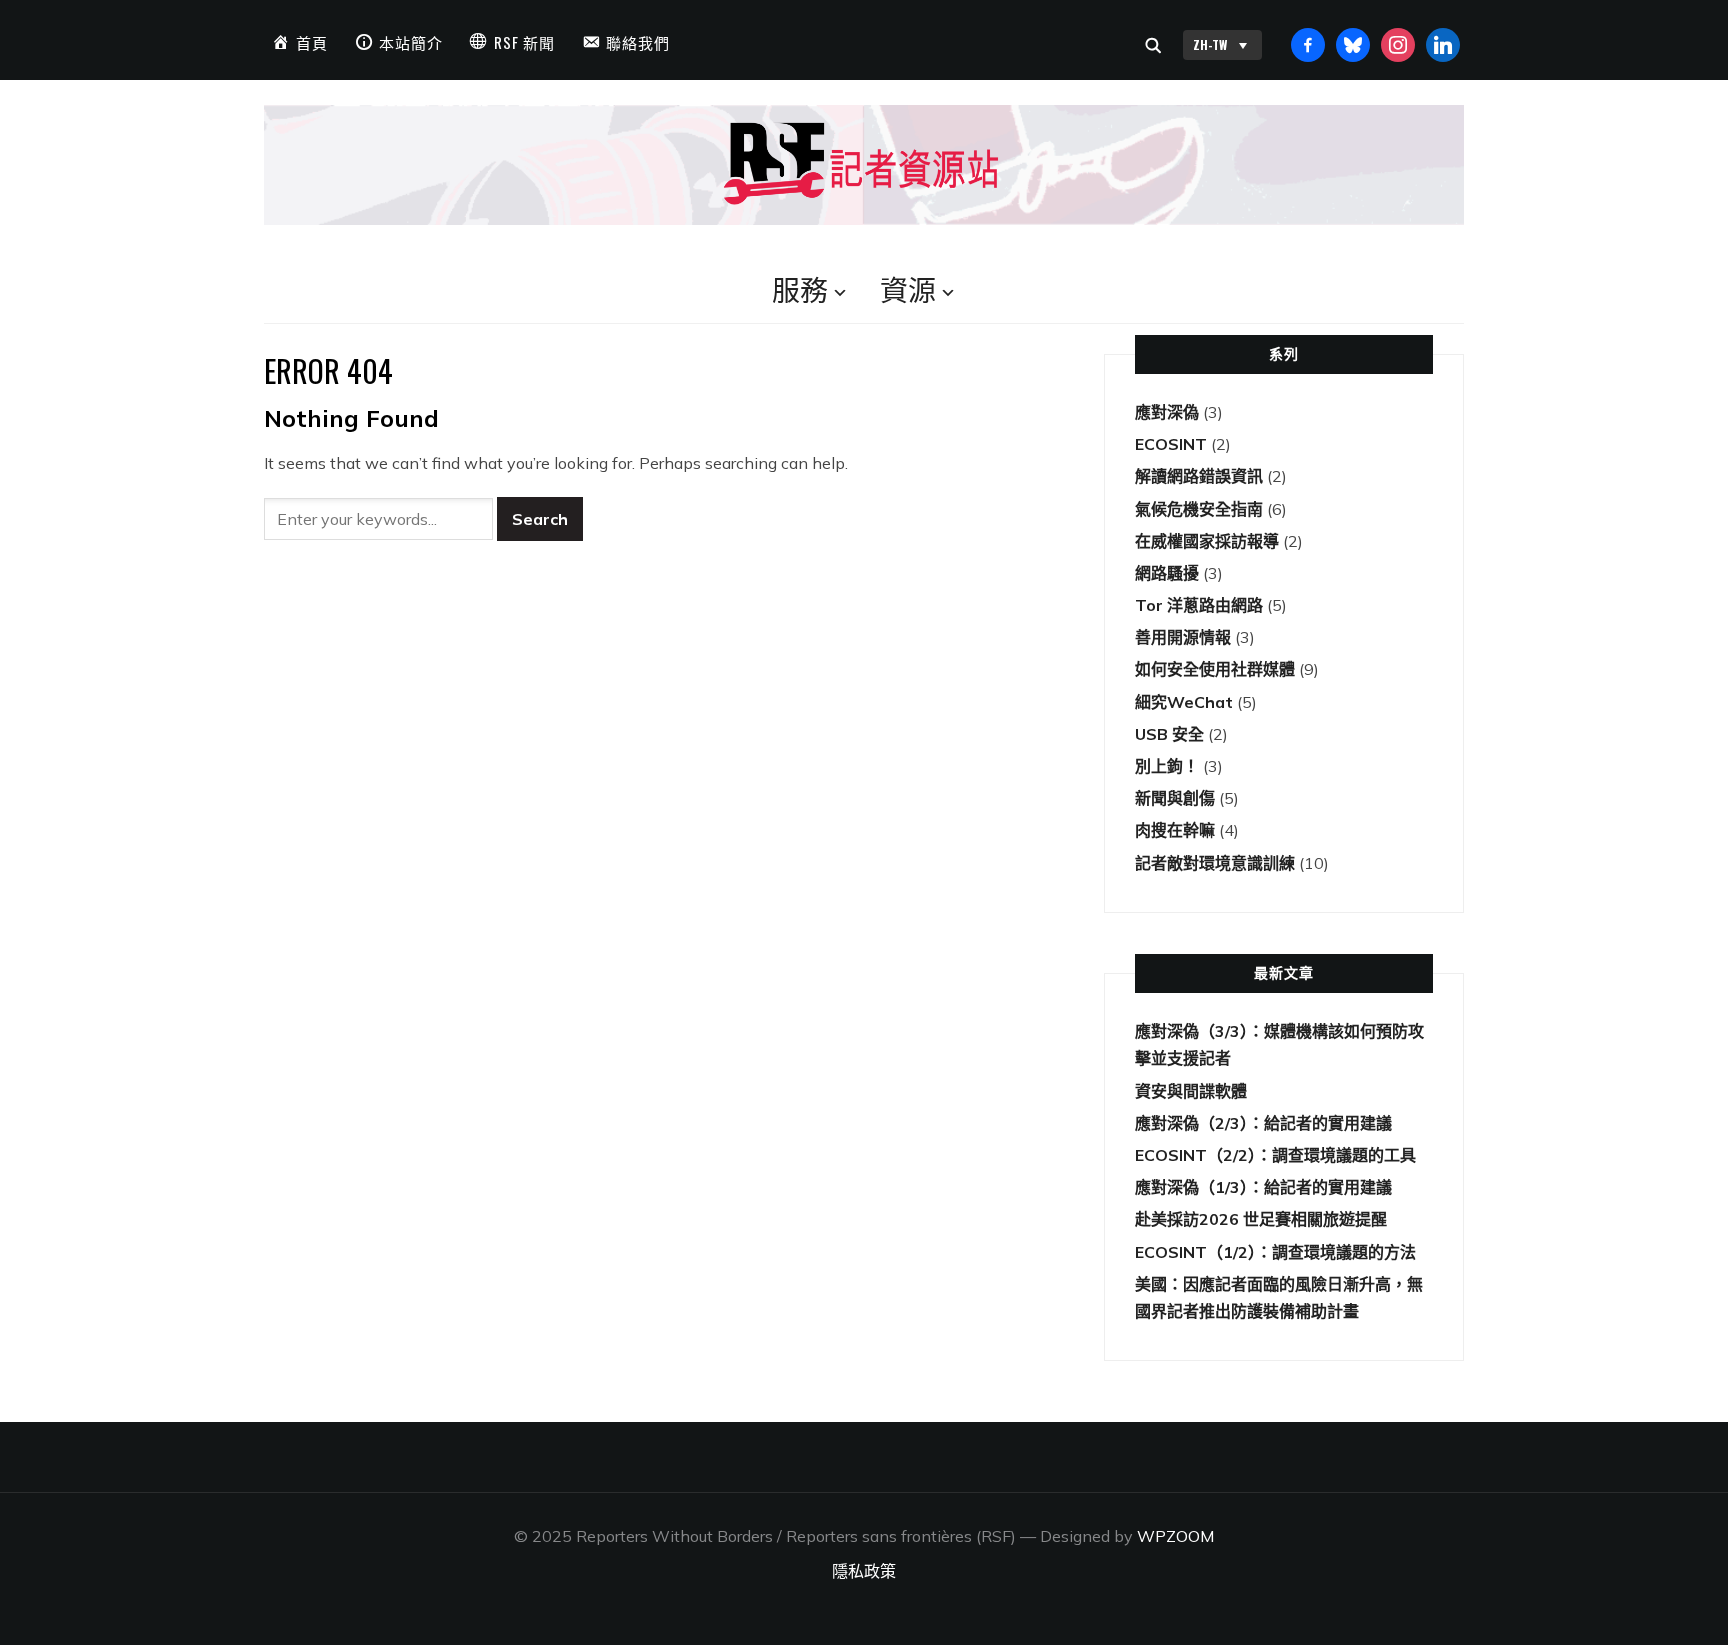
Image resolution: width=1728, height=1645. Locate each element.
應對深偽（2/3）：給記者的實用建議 (1263, 1123)
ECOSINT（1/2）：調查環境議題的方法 (1275, 1252)
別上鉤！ (1167, 766)
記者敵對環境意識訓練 (1215, 863)
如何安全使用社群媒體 (1215, 669)
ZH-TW (1210, 44)
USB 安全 (1169, 734)
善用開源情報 (1183, 637)
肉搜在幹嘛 (1175, 830)
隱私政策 (864, 1571)
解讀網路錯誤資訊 (1199, 476)
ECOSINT (1171, 444)
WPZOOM (1175, 1536)
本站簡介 (411, 42)
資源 (908, 288)
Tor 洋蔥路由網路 (1199, 605)
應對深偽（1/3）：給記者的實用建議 (1263, 1187)
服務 (800, 288)
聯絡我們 (638, 42)
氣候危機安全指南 (1199, 509)
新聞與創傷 (1175, 798)
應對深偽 (1167, 412)
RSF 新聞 (524, 42)
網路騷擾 (1167, 573)
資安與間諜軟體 (1191, 1091)
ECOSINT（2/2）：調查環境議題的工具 (1275, 1155)
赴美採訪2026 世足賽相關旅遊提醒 (1261, 1219)
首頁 (312, 42)
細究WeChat (1184, 702)
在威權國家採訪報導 (1207, 541)
